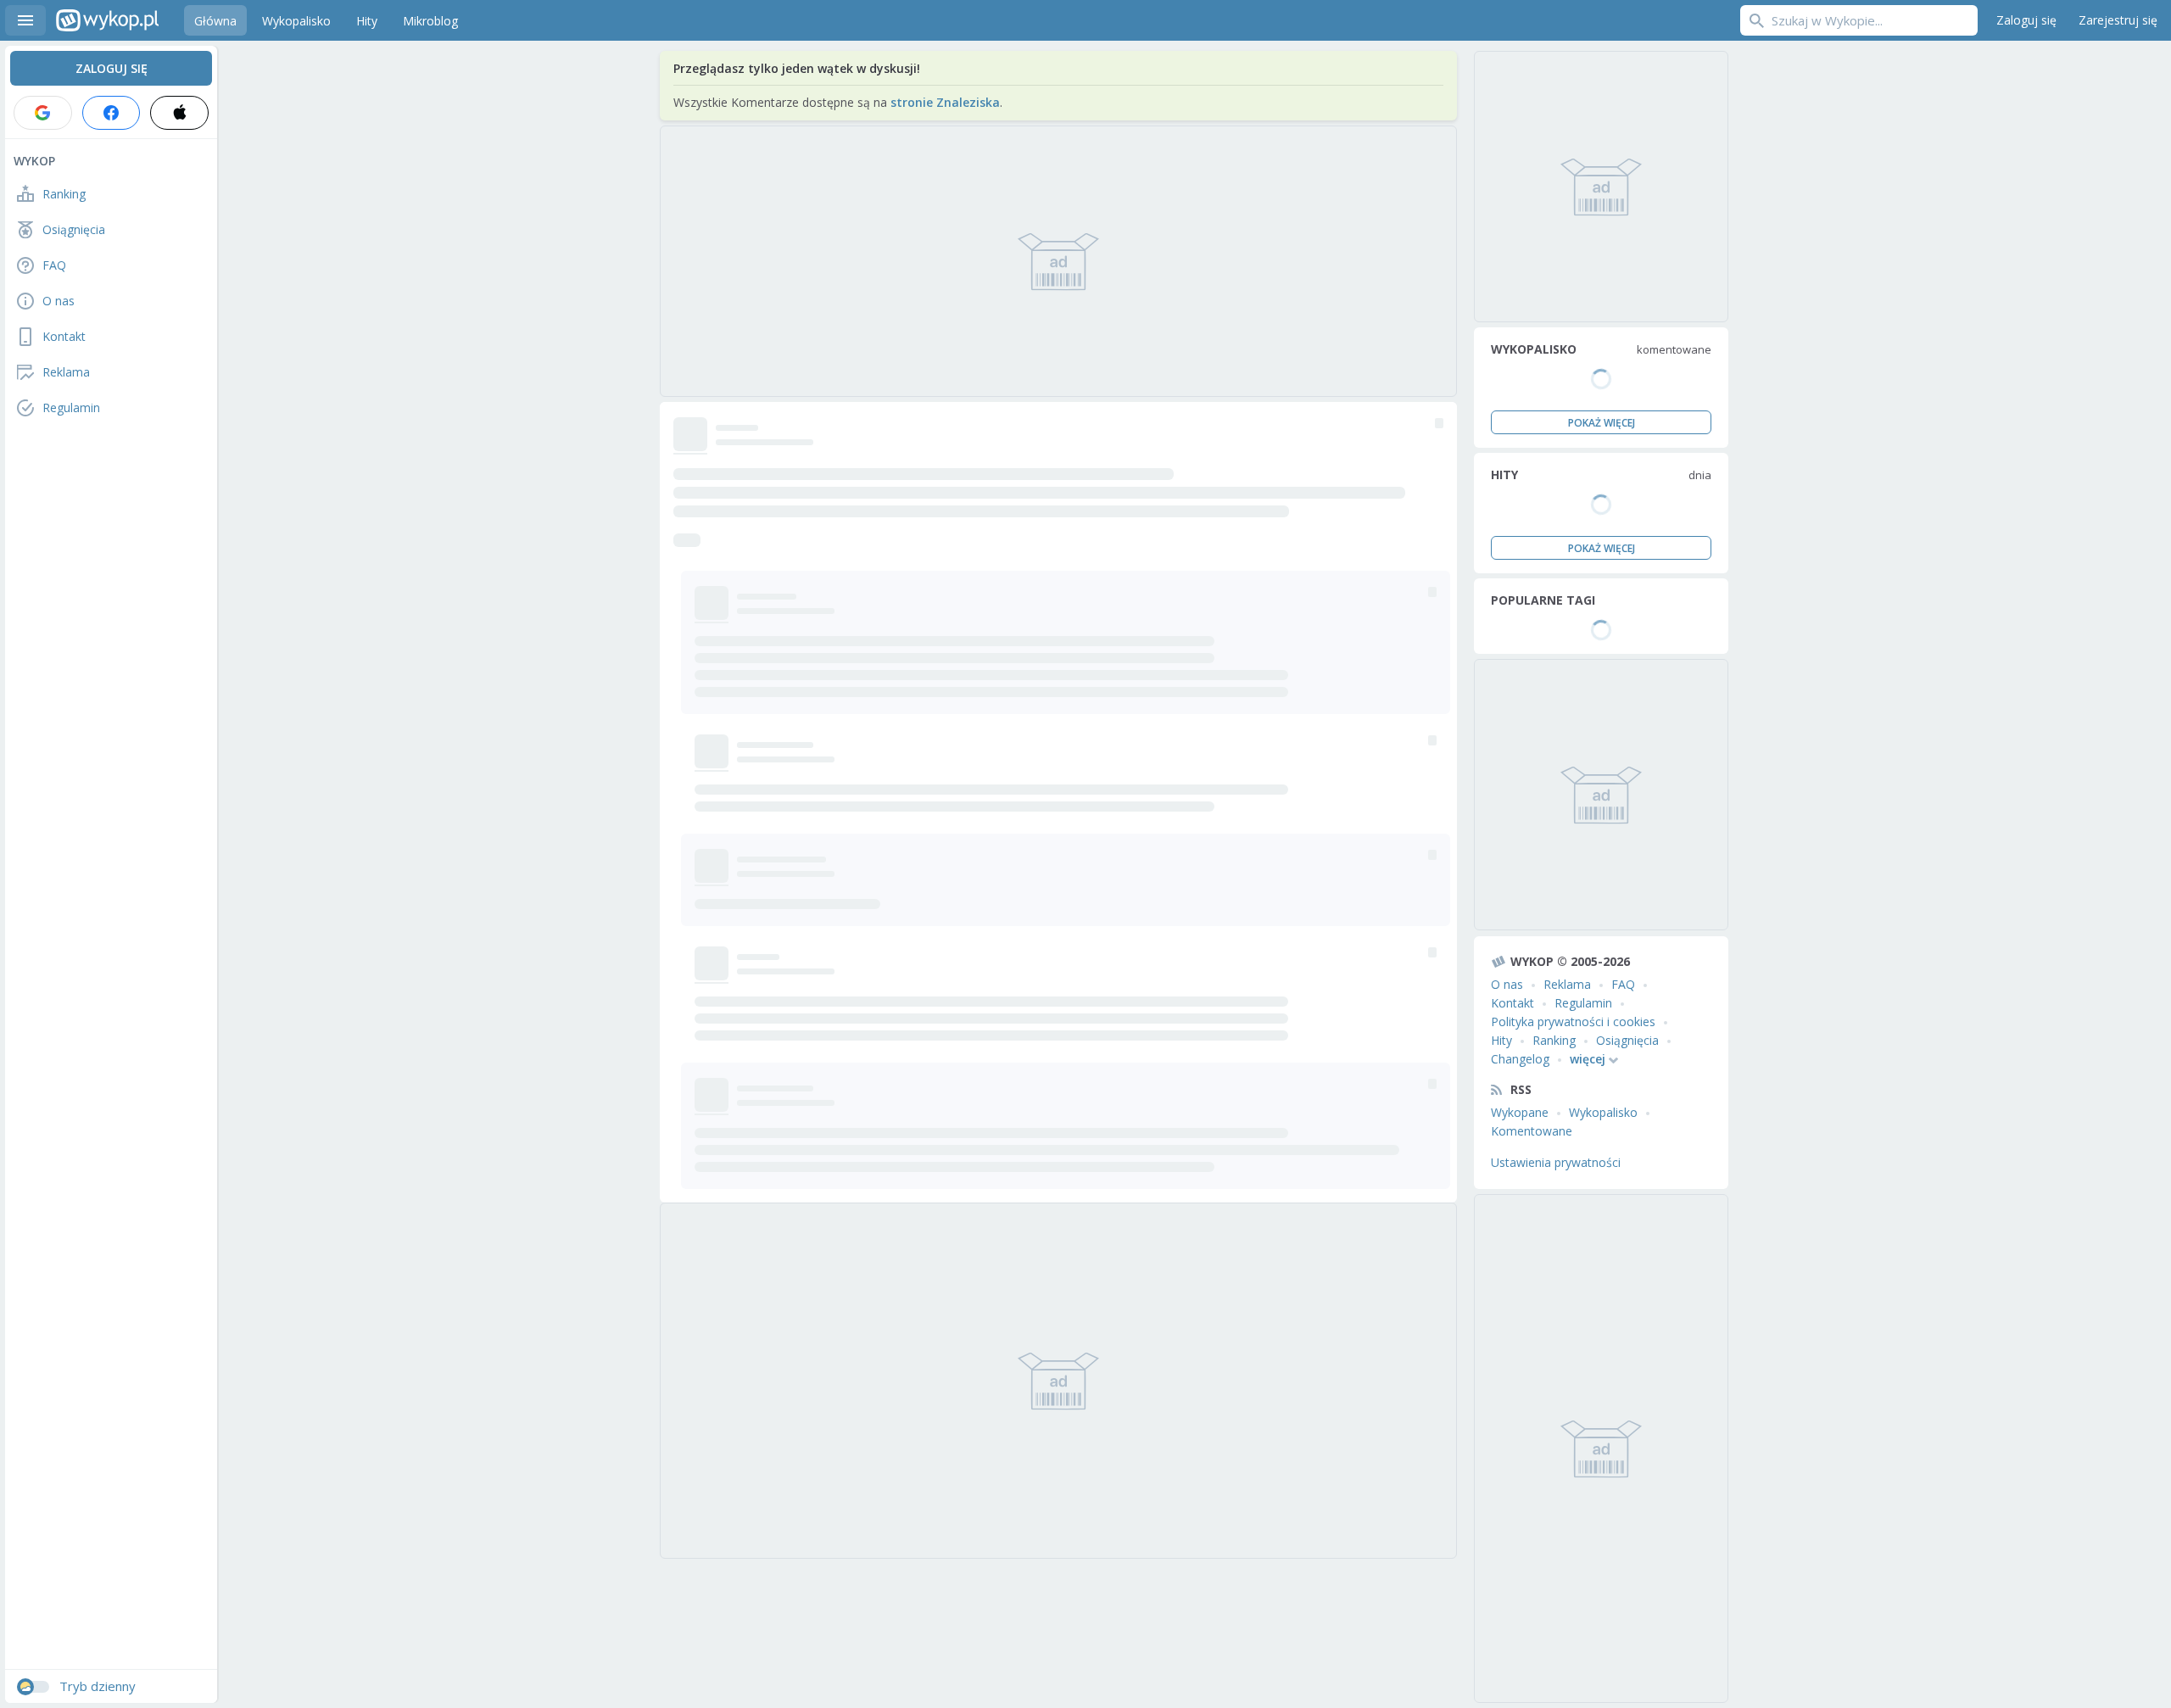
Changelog (1520, 1059)
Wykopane (1520, 1112)
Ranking (1554, 1040)
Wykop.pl (107, 20)
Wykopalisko (1603, 1112)
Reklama (1567, 984)
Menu (25, 20)
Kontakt (1512, 1003)
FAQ (1623, 984)
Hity (1501, 1040)
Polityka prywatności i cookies (1573, 1021)
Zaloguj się (2026, 20)
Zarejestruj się (2118, 20)
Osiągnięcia (1627, 1040)
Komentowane (1532, 1131)
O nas (1507, 984)
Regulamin (1583, 1003)
